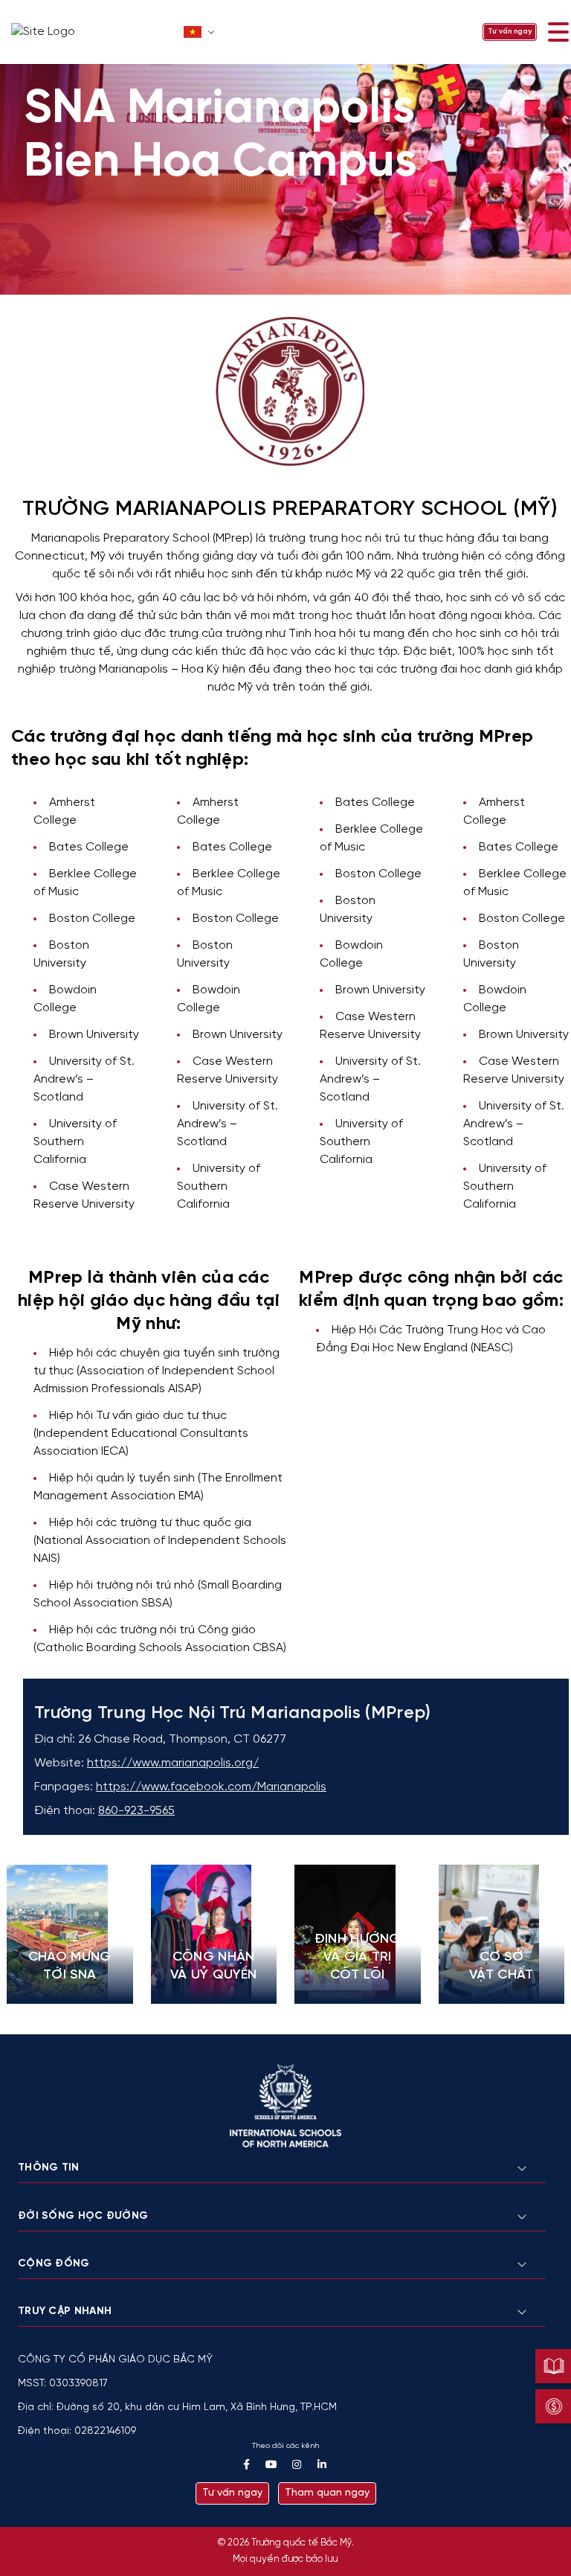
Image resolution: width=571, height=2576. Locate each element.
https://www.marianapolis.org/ (173, 1763)
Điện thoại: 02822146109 (77, 2431)
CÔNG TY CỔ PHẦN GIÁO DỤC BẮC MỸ (115, 2360)
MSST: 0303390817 (63, 2384)
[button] (200, 32)
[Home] (93, 32)
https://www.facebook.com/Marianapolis (211, 1787)
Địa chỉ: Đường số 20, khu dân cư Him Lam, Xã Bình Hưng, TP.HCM (177, 2407)
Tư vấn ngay (510, 32)
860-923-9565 (136, 1811)
